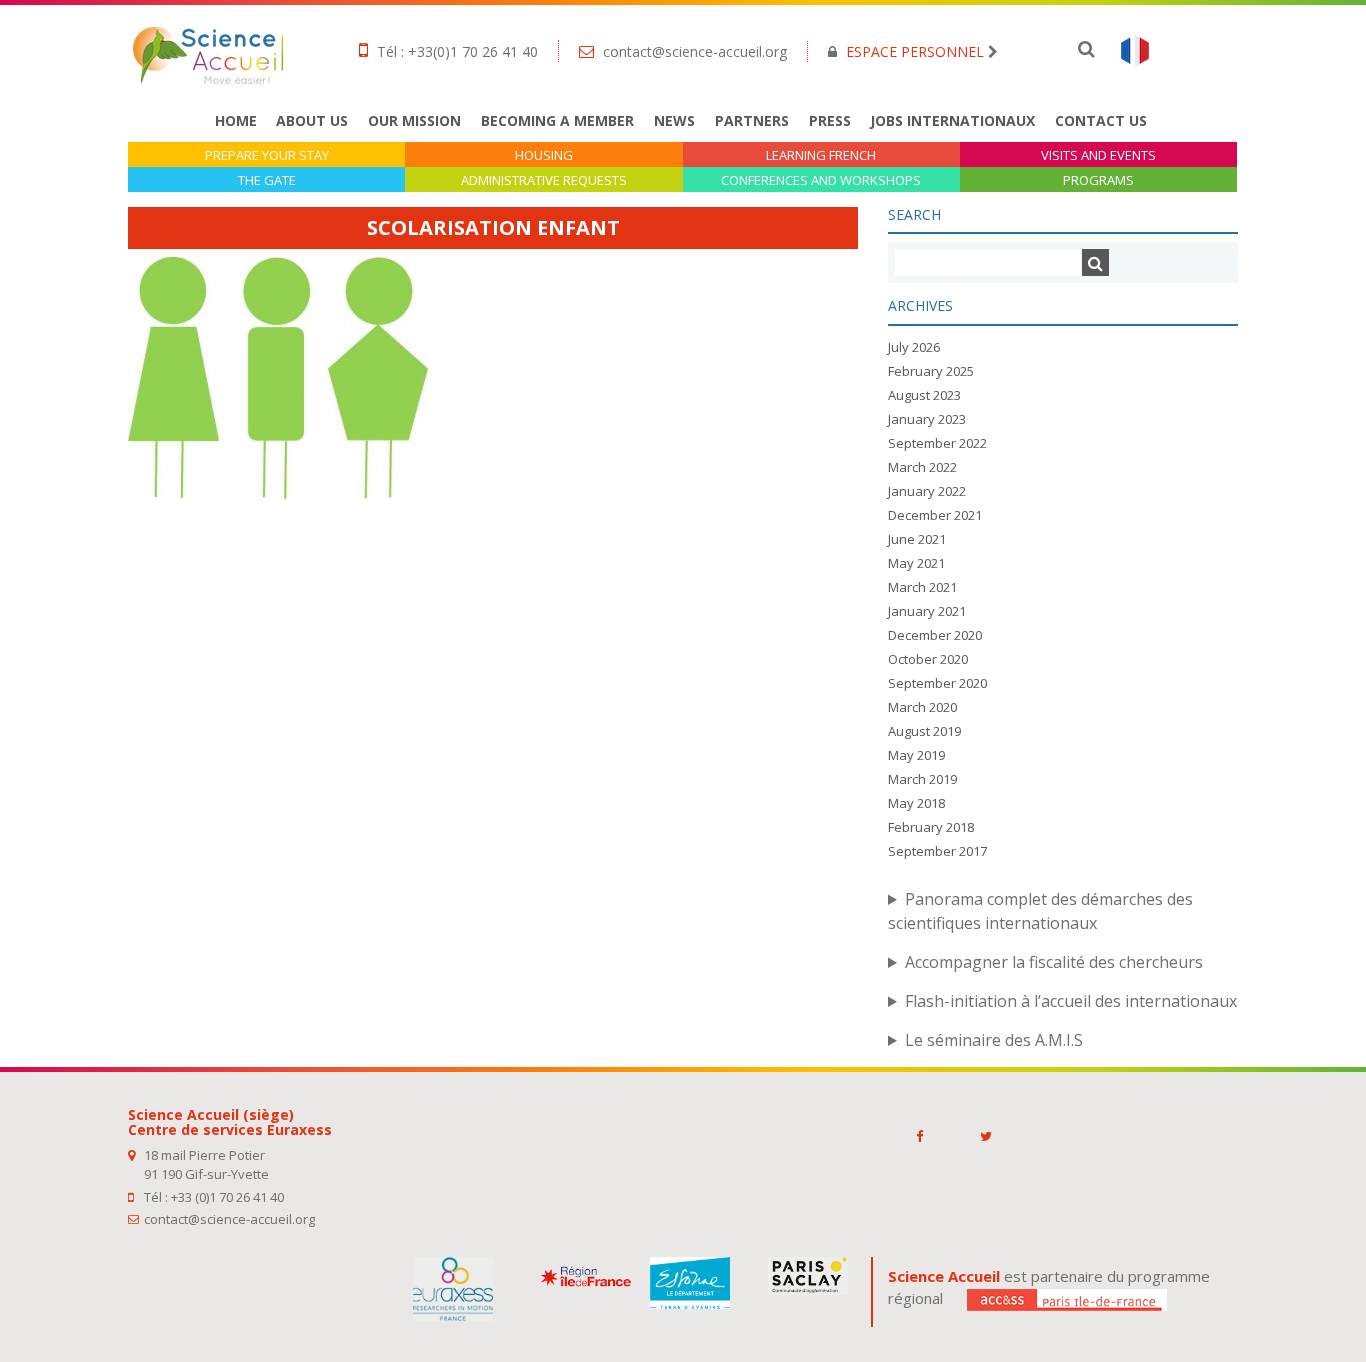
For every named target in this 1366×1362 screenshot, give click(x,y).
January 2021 (927, 611)
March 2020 (922, 707)
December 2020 (935, 635)
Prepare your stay (267, 155)
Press (830, 120)
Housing (544, 155)
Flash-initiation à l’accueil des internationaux (1071, 1001)
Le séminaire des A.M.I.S (994, 1040)
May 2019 (916, 755)
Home (236, 120)
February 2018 (931, 827)
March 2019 (922, 779)
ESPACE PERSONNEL (915, 51)
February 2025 (931, 371)
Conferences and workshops (821, 180)
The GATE (267, 180)
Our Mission (414, 120)
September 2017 (937, 851)
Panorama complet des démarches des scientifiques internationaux (1040, 911)
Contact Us (1101, 120)
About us (312, 120)
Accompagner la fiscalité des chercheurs (1054, 962)
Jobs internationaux (952, 120)
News (674, 120)
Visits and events (1098, 155)
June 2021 (917, 539)
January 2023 (927, 419)
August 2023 (924, 395)
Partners (752, 120)
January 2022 (927, 491)
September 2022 (937, 443)
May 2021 (916, 563)
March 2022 (922, 467)
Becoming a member (557, 120)
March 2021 (922, 587)
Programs (1098, 180)
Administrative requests (544, 180)
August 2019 (924, 731)
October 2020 (928, 659)
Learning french (821, 155)
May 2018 (916, 803)
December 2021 (935, 515)
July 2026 (914, 347)
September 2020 (937, 683)
